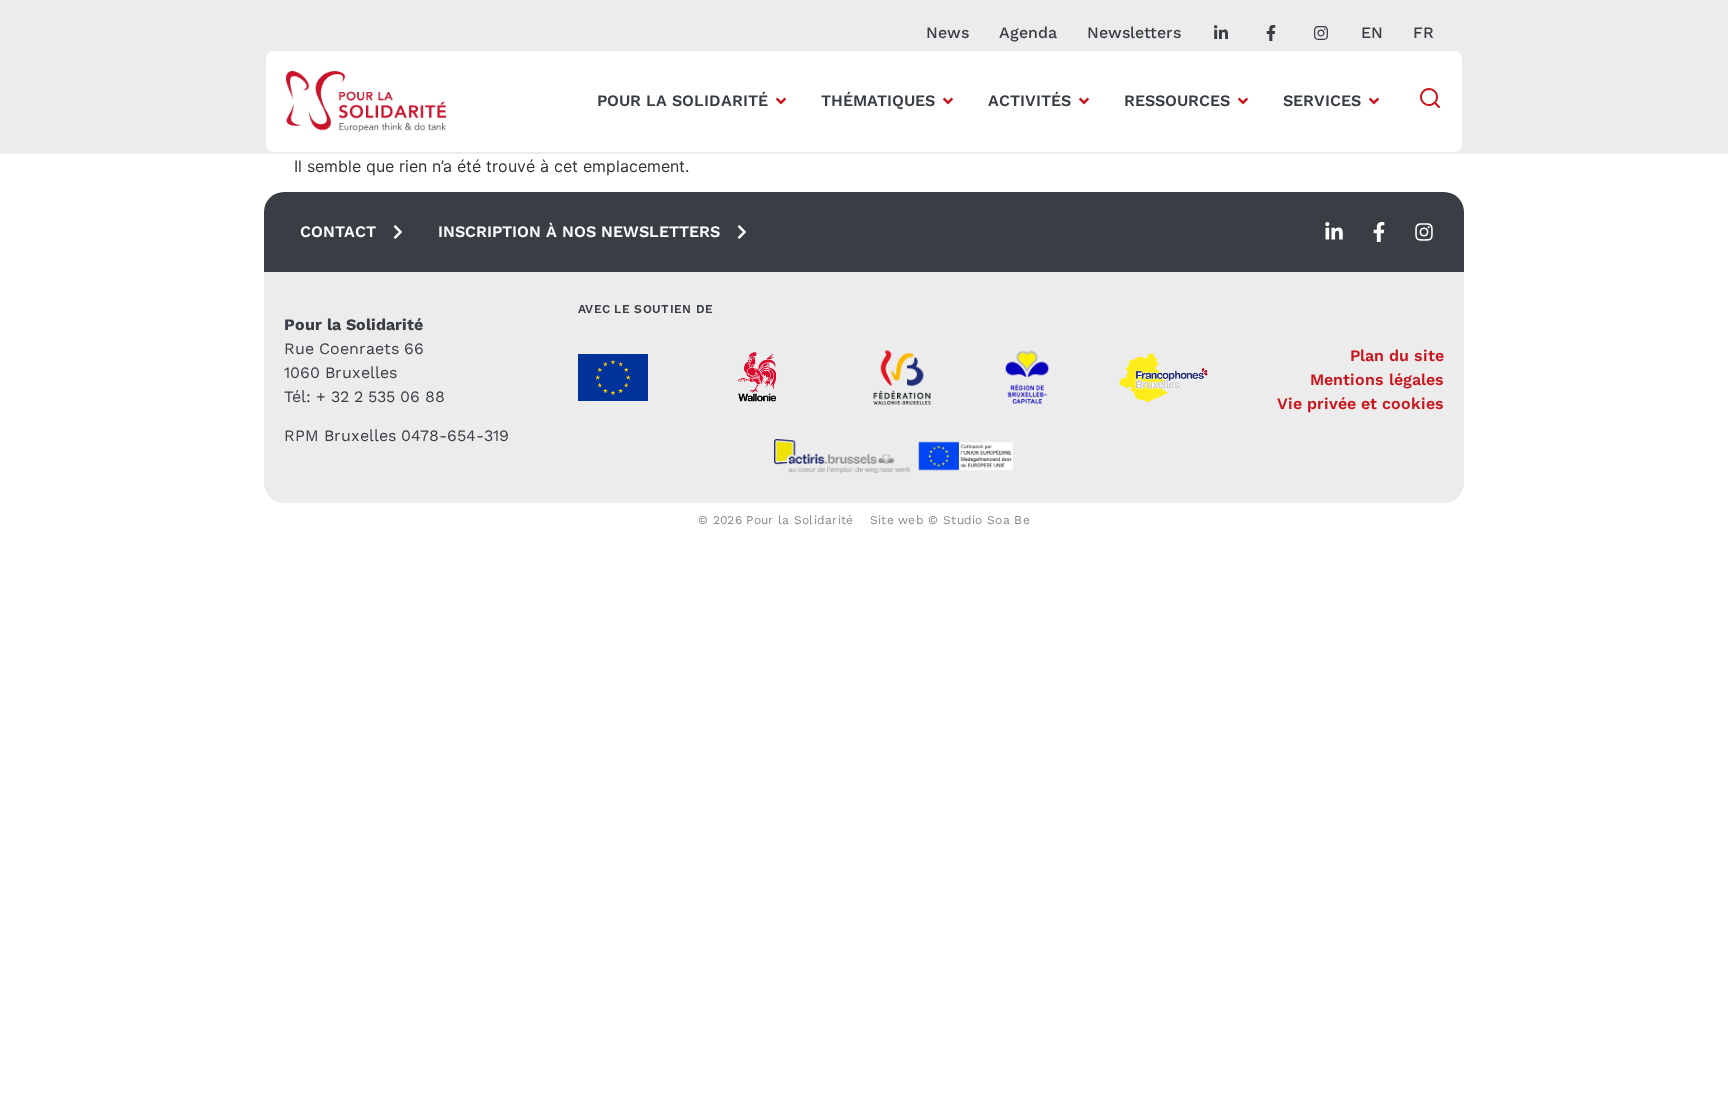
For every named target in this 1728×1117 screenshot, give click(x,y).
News (947, 32)
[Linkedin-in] (1334, 232)
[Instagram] (1424, 232)
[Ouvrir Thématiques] (948, 101)
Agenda (1028, 32)
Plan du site (1397, 355)
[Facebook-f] (1379, 232)
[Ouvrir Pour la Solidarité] (781, 101)
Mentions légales (1377, 379)
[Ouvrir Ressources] (1243, 101)
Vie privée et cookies (1360, 403)
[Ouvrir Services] (1374, 101)
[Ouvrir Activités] (1084, 101)
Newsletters (1134, 32)
